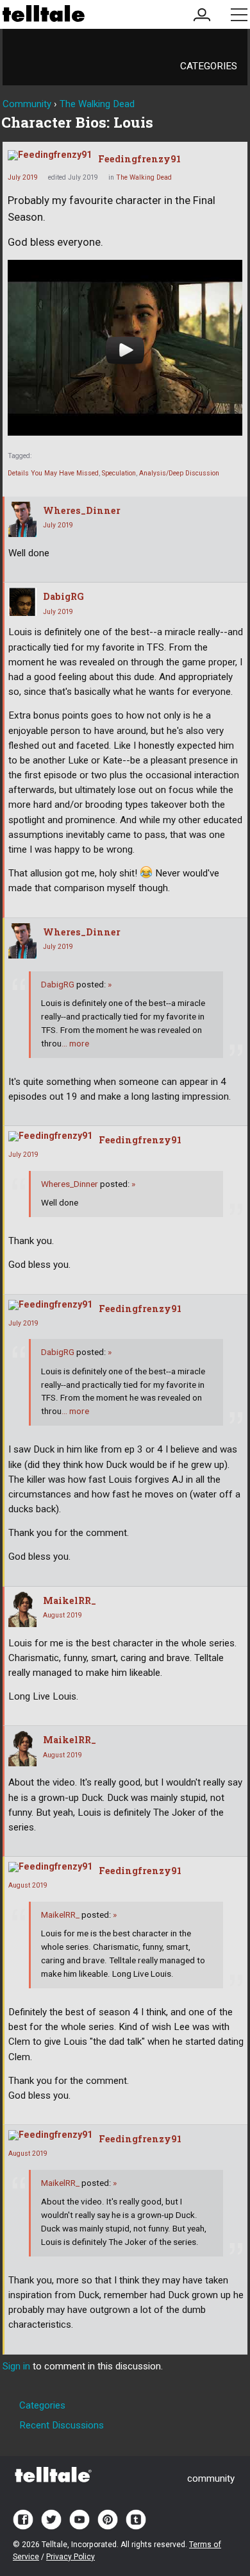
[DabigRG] (22, 602)
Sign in (16, 2366)
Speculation (119, 473)
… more (75, 1043)
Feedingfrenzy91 (139, 159)
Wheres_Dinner (82, 510)
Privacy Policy (71, 2557)
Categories (209, 66)
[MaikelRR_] (22, 1609)
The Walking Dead (144, 177)
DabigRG (63, 596)
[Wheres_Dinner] (22, 519)
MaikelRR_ (70, 1600)
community (211, 2478)
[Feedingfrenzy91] (50, 155)
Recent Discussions (62, 2425)
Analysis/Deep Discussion (179, 473)
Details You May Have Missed (53, 473)
